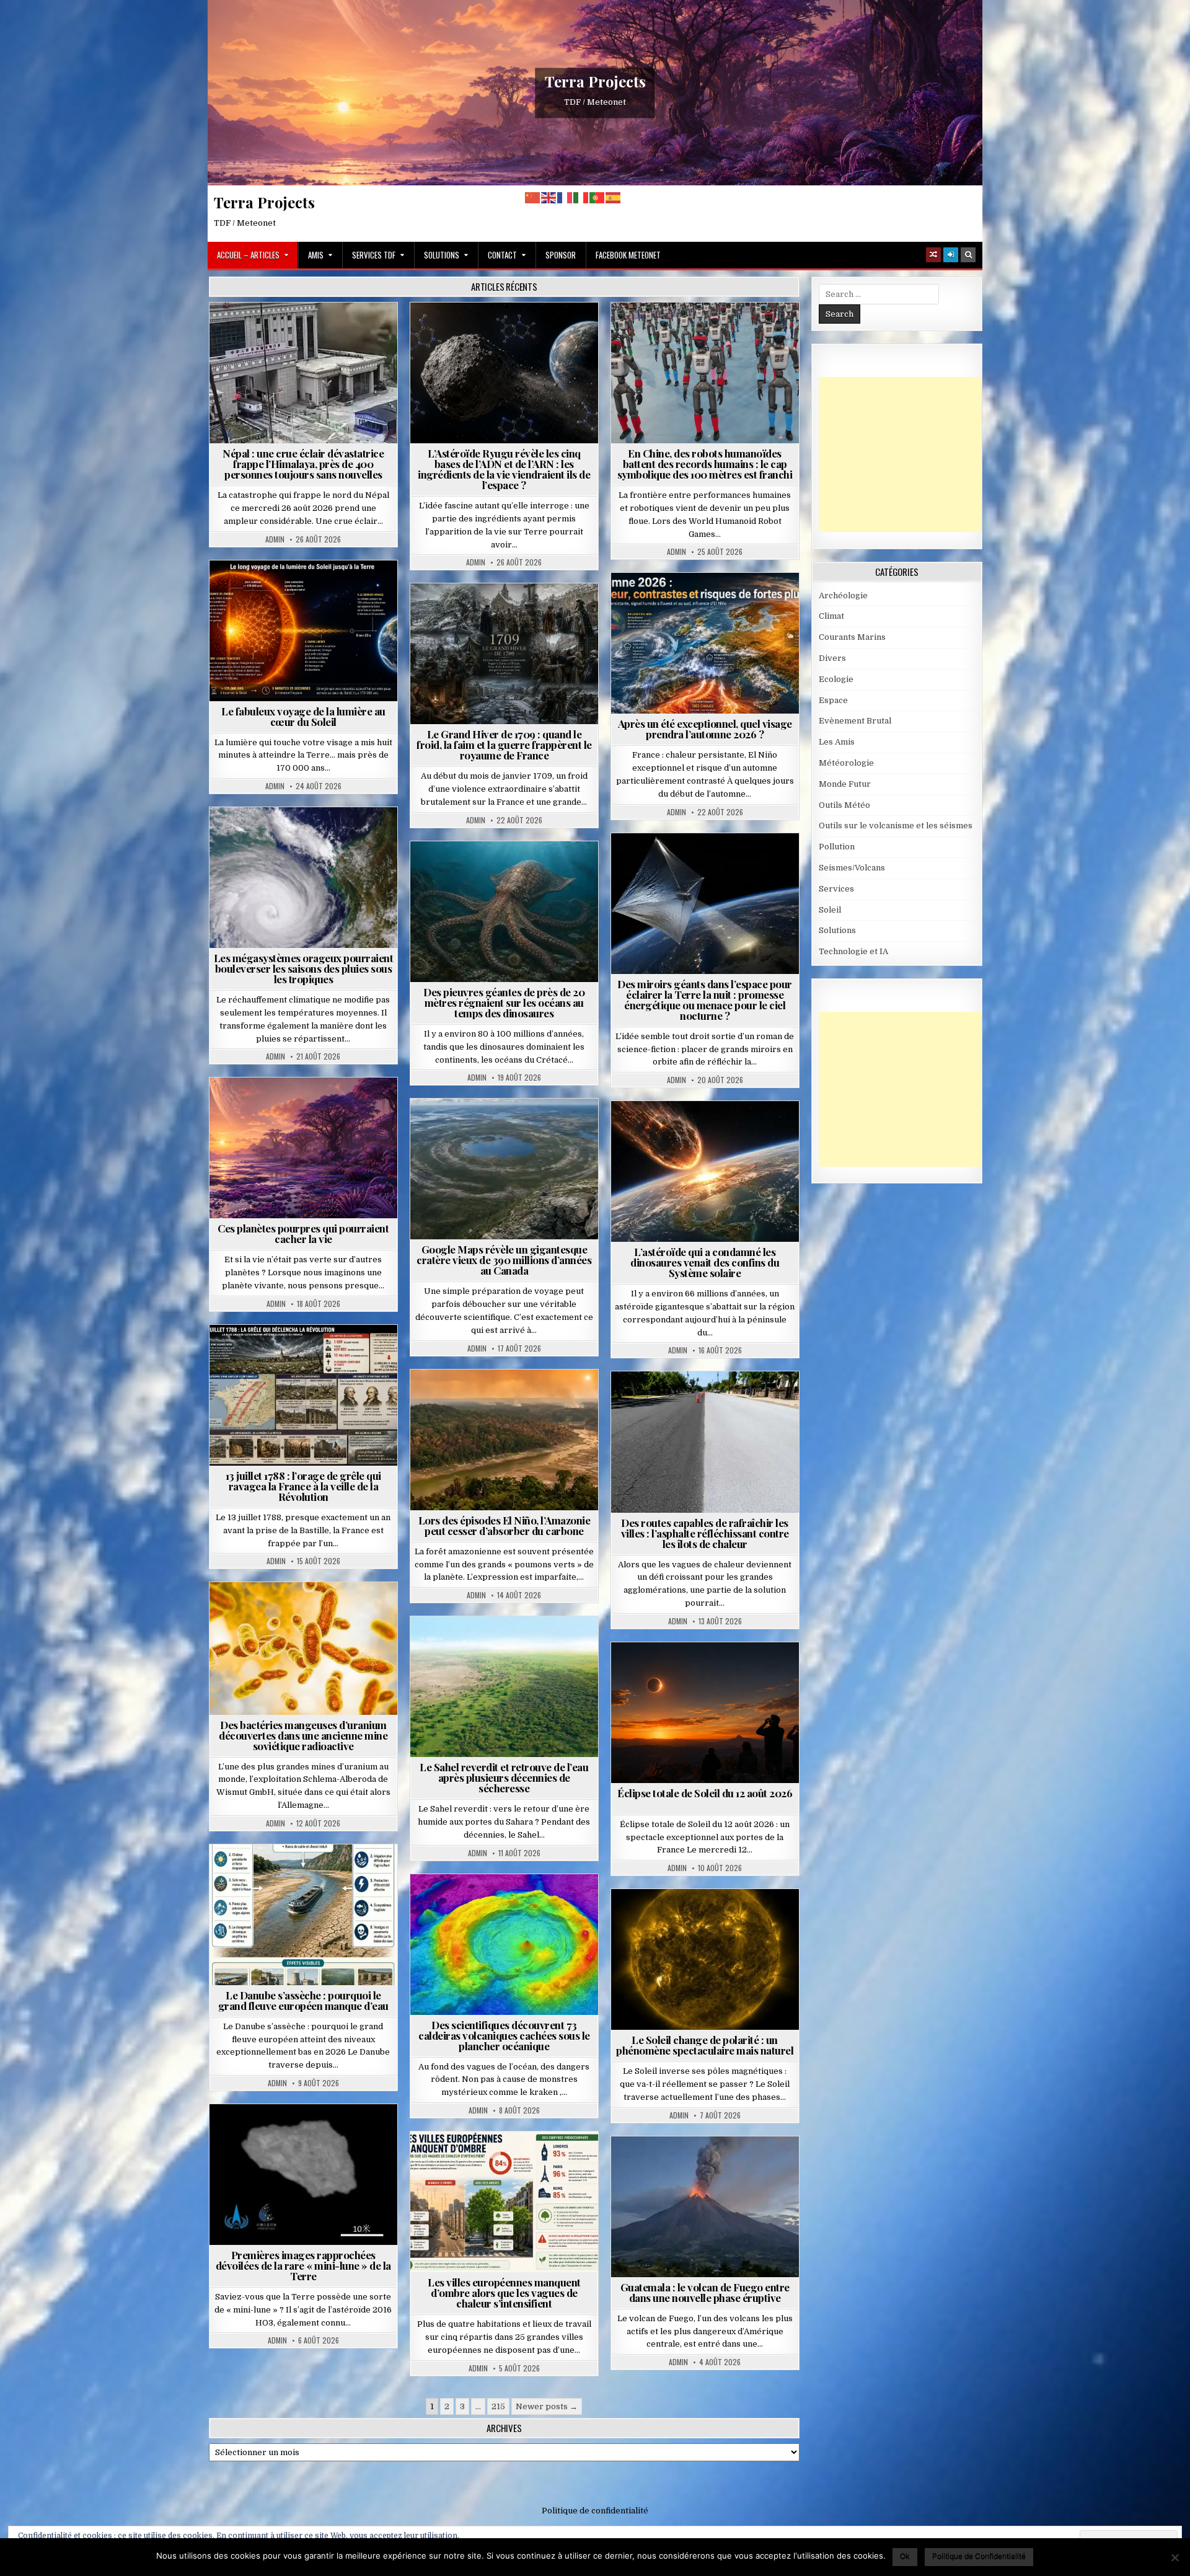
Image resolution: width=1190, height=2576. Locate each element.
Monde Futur (845, 784)
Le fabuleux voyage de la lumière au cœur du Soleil (303, 716)
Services (836, 889)
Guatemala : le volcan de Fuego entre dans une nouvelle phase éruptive (705, 2292)
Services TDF (374, 255)
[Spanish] (614, 197)
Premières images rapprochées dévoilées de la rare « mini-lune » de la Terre (303, 2265)
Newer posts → (547, 2406)
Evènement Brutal (268, 333)
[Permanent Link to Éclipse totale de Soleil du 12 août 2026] (705, 1713)
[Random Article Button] (933, 255)
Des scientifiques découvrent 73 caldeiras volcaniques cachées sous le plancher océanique (504, 2035)
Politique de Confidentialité (979, 2556)
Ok (905, 2556)
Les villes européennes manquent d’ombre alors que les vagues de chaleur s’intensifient (504, 2293)
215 (498, 2406)
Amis (316, 255)
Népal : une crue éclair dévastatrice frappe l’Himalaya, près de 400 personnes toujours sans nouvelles (303, 464)
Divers (542, 871)
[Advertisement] (912, 454)
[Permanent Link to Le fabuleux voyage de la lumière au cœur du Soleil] (303, 631)
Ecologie (531, 1646)
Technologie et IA (710, 333)
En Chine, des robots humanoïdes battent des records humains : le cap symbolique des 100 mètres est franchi (705, 464)
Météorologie (710, 603)
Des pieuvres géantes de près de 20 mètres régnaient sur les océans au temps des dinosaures (504, 1003)
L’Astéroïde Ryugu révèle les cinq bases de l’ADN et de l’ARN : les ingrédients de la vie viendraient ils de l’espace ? (504, 469)
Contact (502, 255)
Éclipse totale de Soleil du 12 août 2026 (705, 1793)
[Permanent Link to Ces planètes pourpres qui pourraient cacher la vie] (303, 1148)
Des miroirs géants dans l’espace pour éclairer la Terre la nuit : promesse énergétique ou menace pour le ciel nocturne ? (705, 1000)
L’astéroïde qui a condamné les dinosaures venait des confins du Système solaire (705, 1262)
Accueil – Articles (248, 255)
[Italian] (581, 197)
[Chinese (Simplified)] (533, 197)
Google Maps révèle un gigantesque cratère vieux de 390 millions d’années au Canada (504, 1260)
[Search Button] (968, 255)
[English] (549, 197)
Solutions (442, 255)
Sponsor (561, 255)
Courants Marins (852, 637)
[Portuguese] (597, 197)
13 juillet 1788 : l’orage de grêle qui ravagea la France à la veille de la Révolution (303, 1486)
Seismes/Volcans (351, 333)
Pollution (701, 863)
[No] (1175, 2557)
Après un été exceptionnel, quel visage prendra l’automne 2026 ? (705, 729)
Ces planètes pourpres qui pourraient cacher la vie (303, 1233)
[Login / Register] (951, 255)
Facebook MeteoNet (628, 255)
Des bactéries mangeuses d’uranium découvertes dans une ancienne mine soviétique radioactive (303, 1735)
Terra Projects (595, 81)
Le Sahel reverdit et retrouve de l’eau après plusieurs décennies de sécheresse (504, 1777)
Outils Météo (844, 805)
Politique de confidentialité (595, 2511)
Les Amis (837, 742)
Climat (481, 1400)
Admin (275, 539)
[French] (565, 197)
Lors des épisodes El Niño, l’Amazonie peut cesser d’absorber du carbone (505, 1525)
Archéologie (488, 871)
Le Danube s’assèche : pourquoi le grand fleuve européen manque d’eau (303, 2000)
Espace (509, 333)
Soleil (308, 591)
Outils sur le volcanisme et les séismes (896, 825)
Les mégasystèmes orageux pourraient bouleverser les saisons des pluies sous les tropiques (304, 968)
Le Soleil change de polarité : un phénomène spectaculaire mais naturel (705, 2045)
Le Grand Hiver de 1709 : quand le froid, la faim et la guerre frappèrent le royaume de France (504, 745)
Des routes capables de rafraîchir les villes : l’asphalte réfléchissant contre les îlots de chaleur (705, 1533)
